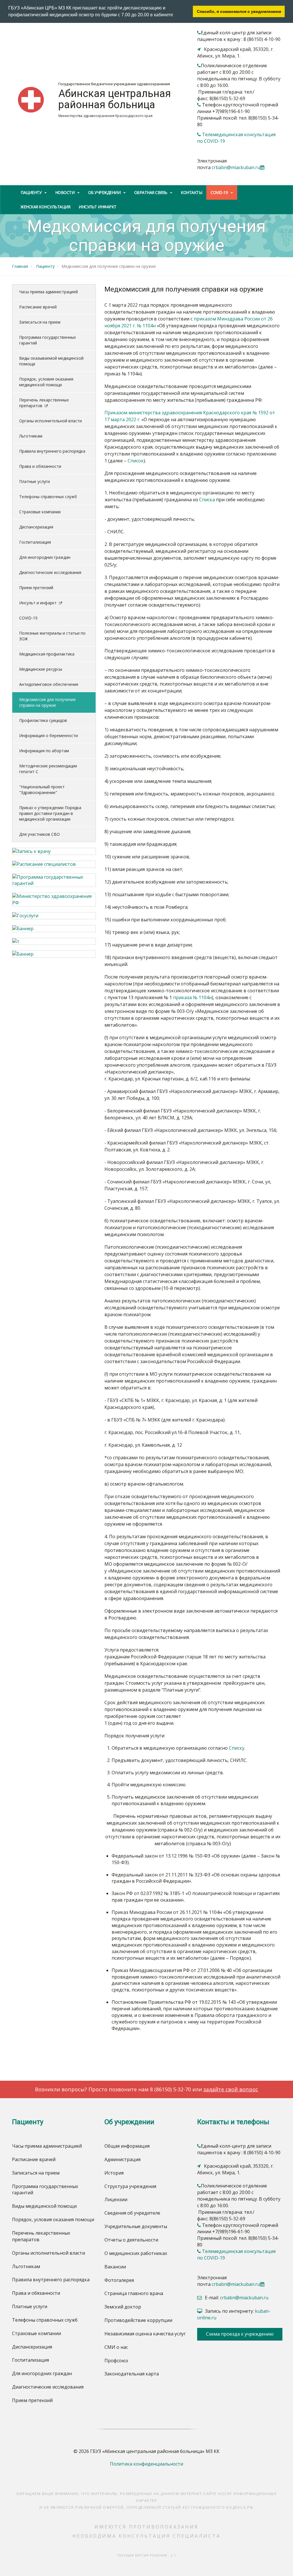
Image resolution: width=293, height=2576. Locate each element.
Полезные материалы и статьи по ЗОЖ (52, 636)
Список (136, 461)
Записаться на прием (40, 322)
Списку (237, 1748)
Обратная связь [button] (151, 192)
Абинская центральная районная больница (115, 99)
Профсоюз (116, 2361)
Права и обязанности (40, 466)
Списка (207, 500)
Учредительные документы (136, 2226)
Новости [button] (65, 192)
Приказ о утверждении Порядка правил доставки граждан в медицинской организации (50, 813)
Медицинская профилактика (47, 654)
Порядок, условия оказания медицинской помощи (46, 382)
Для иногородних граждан (45, 557)
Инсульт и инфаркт (38, 603)
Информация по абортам (44, 751)
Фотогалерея (119, 2280)
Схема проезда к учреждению (240, 2334)
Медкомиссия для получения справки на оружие (47, 702)
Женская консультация (45, 207)
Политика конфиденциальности (146, 2464)
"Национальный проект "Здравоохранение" (42, 790)
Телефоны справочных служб (48, 497)
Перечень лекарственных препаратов (44, 403)
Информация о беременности (48, 735)
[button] (175, 15)
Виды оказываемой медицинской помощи (51, 361)
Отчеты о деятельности (131, 2240)
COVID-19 (28, 618)
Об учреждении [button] (105, 192)
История (114, 2173)
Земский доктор (123, 2307)
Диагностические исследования (50, 572)
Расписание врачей (38, 307)
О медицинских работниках (136, 2253)
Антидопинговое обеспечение (49, 684)
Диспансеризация (36, 527)
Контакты (191, 192)
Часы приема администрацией (48, 292)
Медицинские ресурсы (41, 669)
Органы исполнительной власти (51, 421)
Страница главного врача (134, 2293)
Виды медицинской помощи (44, 2206)
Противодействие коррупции (138, 2320)
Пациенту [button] (32, 192)
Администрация (122, 2159)
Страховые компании (40, 512)
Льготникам (31, 436)
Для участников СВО (39, 834)
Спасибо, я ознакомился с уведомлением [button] (239, 11)
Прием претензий (36, 588)
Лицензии (116, 2199)
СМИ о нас (116, 2347)
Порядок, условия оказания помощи (53, 2219)
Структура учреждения (130, 2186)
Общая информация (127, 2146)
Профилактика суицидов (43, 720)
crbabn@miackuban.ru (236, 167)
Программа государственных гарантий (47, 340)
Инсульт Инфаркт (98, 207)
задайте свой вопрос (231, 2089)
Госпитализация (35, 542)
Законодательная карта (132, 2374)
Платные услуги (34, 481)
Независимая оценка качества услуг (145, 2334)
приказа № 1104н (192, 997)
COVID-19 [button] (220, 192)
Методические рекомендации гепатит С (48, 769)
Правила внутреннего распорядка (52, 451)
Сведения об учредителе (132, 2213)
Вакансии (115, 2267)
